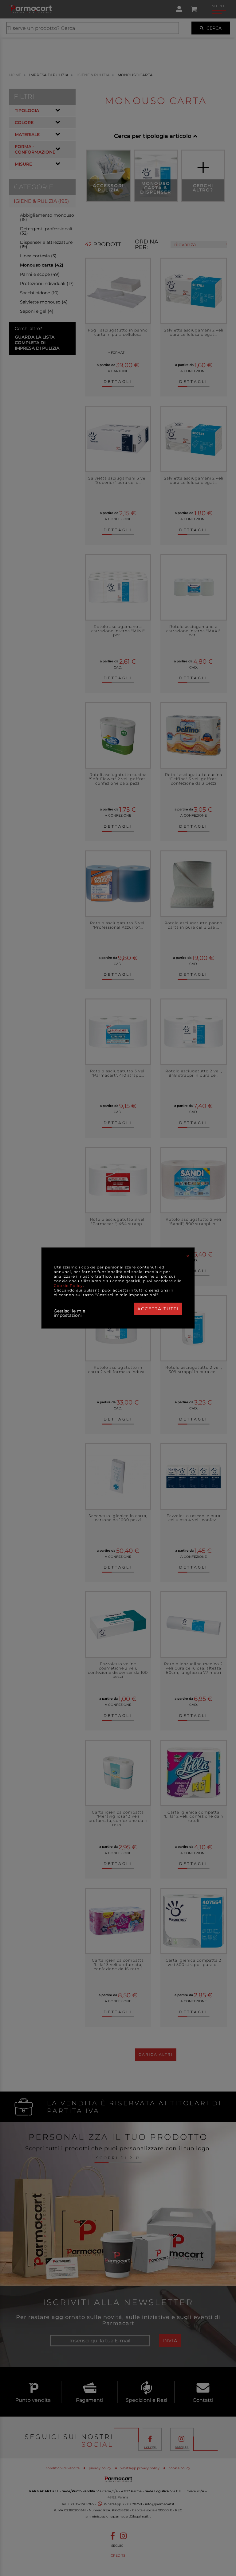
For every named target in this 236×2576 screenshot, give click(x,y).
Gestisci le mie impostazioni (69, 1313)
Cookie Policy (68, 1286)
